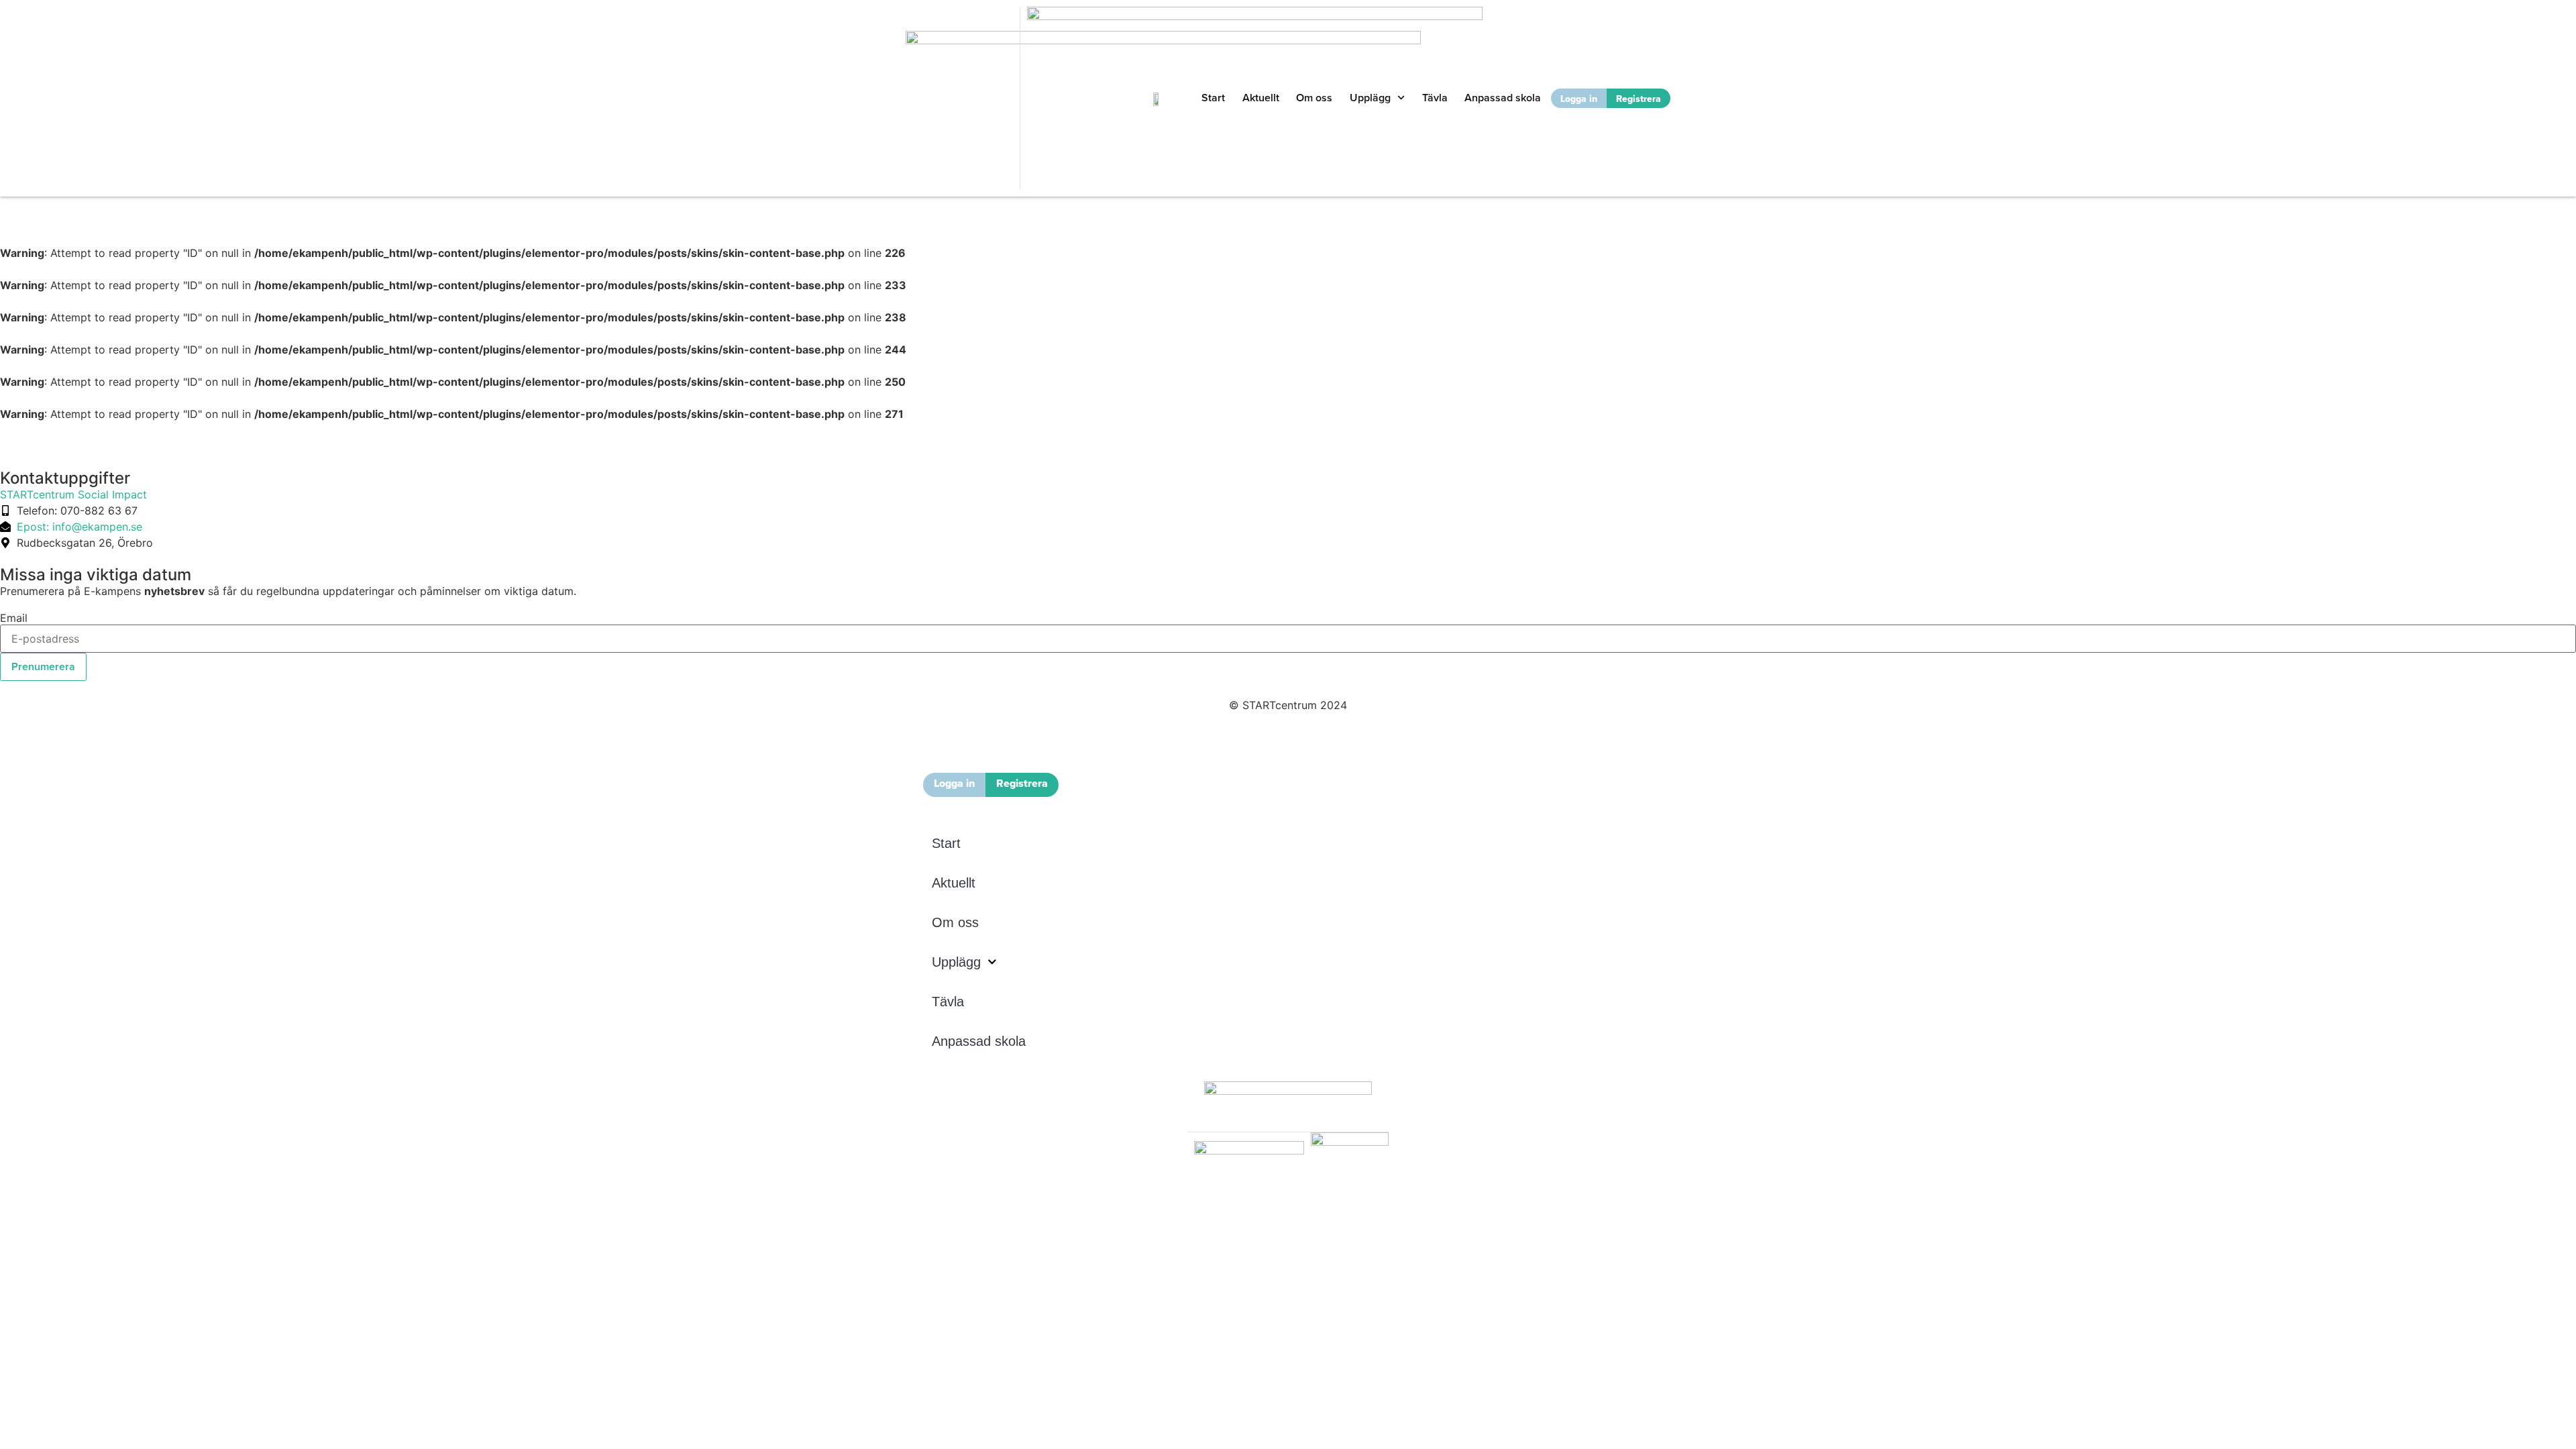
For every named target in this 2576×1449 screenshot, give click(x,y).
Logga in (1579, 99)
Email (14, 618)
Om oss (1314, 98)
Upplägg (1370, 98)
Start (1213, 98)
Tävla (1435, 98)
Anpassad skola (1503, 98)
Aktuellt (1261, 98)
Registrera (1639, 99)
